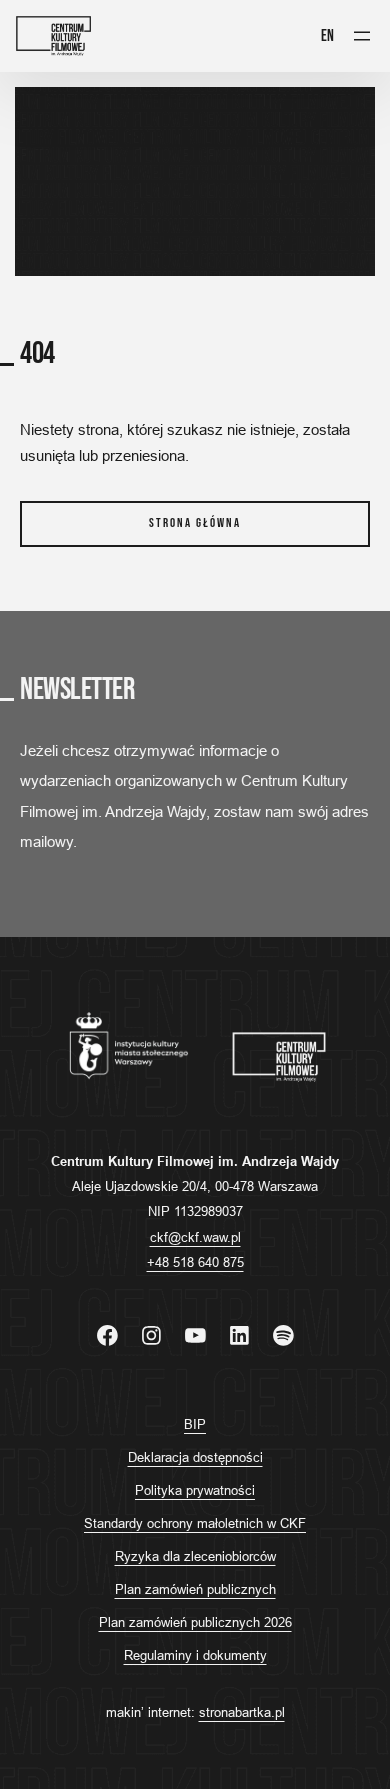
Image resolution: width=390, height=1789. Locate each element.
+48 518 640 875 (195, 1262)
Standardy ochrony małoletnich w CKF (195, 1523)
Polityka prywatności (195, 1490)
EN (327, 36)
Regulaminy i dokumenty (195, 1655)
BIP (195, 1424)
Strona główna (195, 523)
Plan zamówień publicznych (195, 1589)
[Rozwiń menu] (362, 36)
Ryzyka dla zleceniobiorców (195, 1556)
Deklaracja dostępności (195, 1457)
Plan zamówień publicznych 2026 (195, 1622)
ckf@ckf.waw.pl (195, 1237)
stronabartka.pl (242, 1712)
